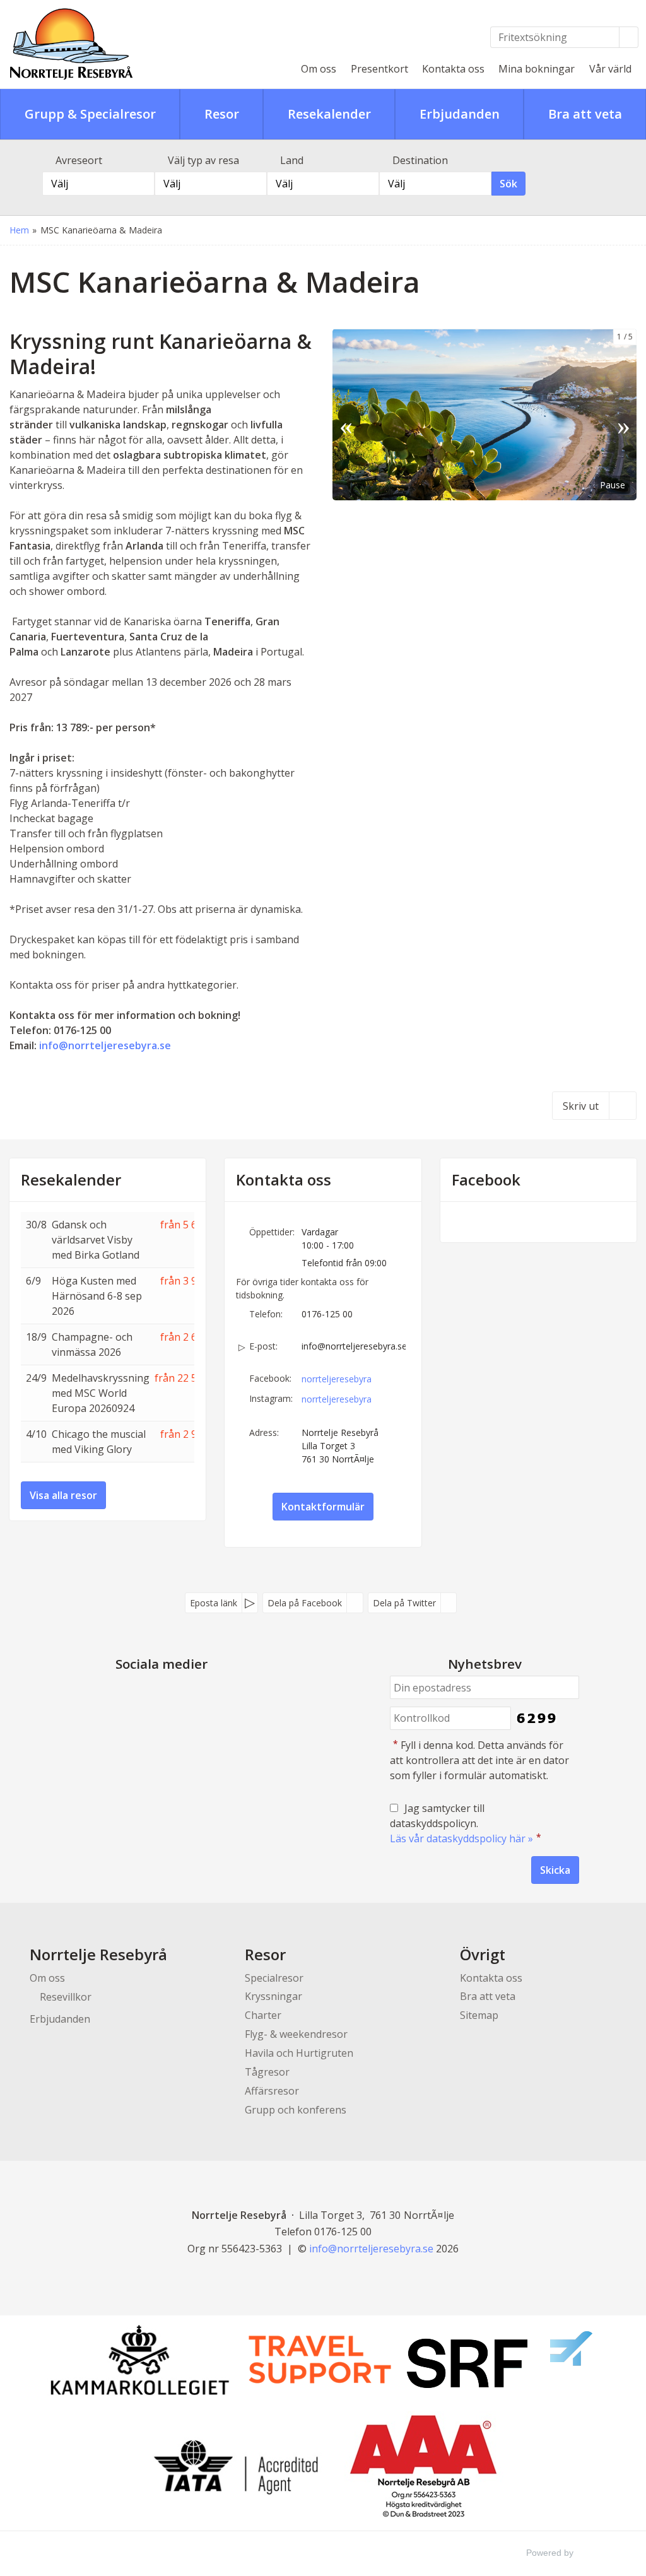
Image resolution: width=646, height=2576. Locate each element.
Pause (613, 485)
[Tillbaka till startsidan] (97, 44)
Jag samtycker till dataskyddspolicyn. (466, 1823)
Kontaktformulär (323, 1507)
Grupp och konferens (296, 2110)
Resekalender (71, 1180)
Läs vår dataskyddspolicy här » (461, 1838)
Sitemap (479, 2015)
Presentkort (379, 69)
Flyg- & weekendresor (296, 2034)
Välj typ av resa (203, 160)
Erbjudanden (60, 2019)
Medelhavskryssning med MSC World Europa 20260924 (101, 1393)
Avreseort (79, 160)
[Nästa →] (623, 414)
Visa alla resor (63, 1495)
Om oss (319, 69)
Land (292, 160)
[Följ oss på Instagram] (174, 1693)
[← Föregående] (346, 414)
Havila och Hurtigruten (299, 2053)
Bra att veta (488, 1996)
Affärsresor (272, 2091)
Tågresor (267, 2072)
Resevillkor (66, 1997)
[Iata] (236, 2467)
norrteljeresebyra (337, 1379)
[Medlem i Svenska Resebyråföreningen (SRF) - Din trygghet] (500, 2360)
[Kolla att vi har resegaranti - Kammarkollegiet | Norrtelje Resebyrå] (139, 2360)
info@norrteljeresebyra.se (106, 1045)
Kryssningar (273, 1996)
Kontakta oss (453, 69)
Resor (265, 1954)
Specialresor (274, 1978)
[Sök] (629, 37)
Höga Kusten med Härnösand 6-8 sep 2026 (97, 1296)
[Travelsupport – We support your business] (320, 2360)
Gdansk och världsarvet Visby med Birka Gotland (96, 1240)
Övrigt (483, 1954)
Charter (263, 2015)
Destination (420, 160)
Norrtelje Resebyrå (98, 1954)
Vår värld (610, 69)
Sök (508, 184)
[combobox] (98, 184)
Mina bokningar (537, 69)
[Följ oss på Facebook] (149, 1693)
